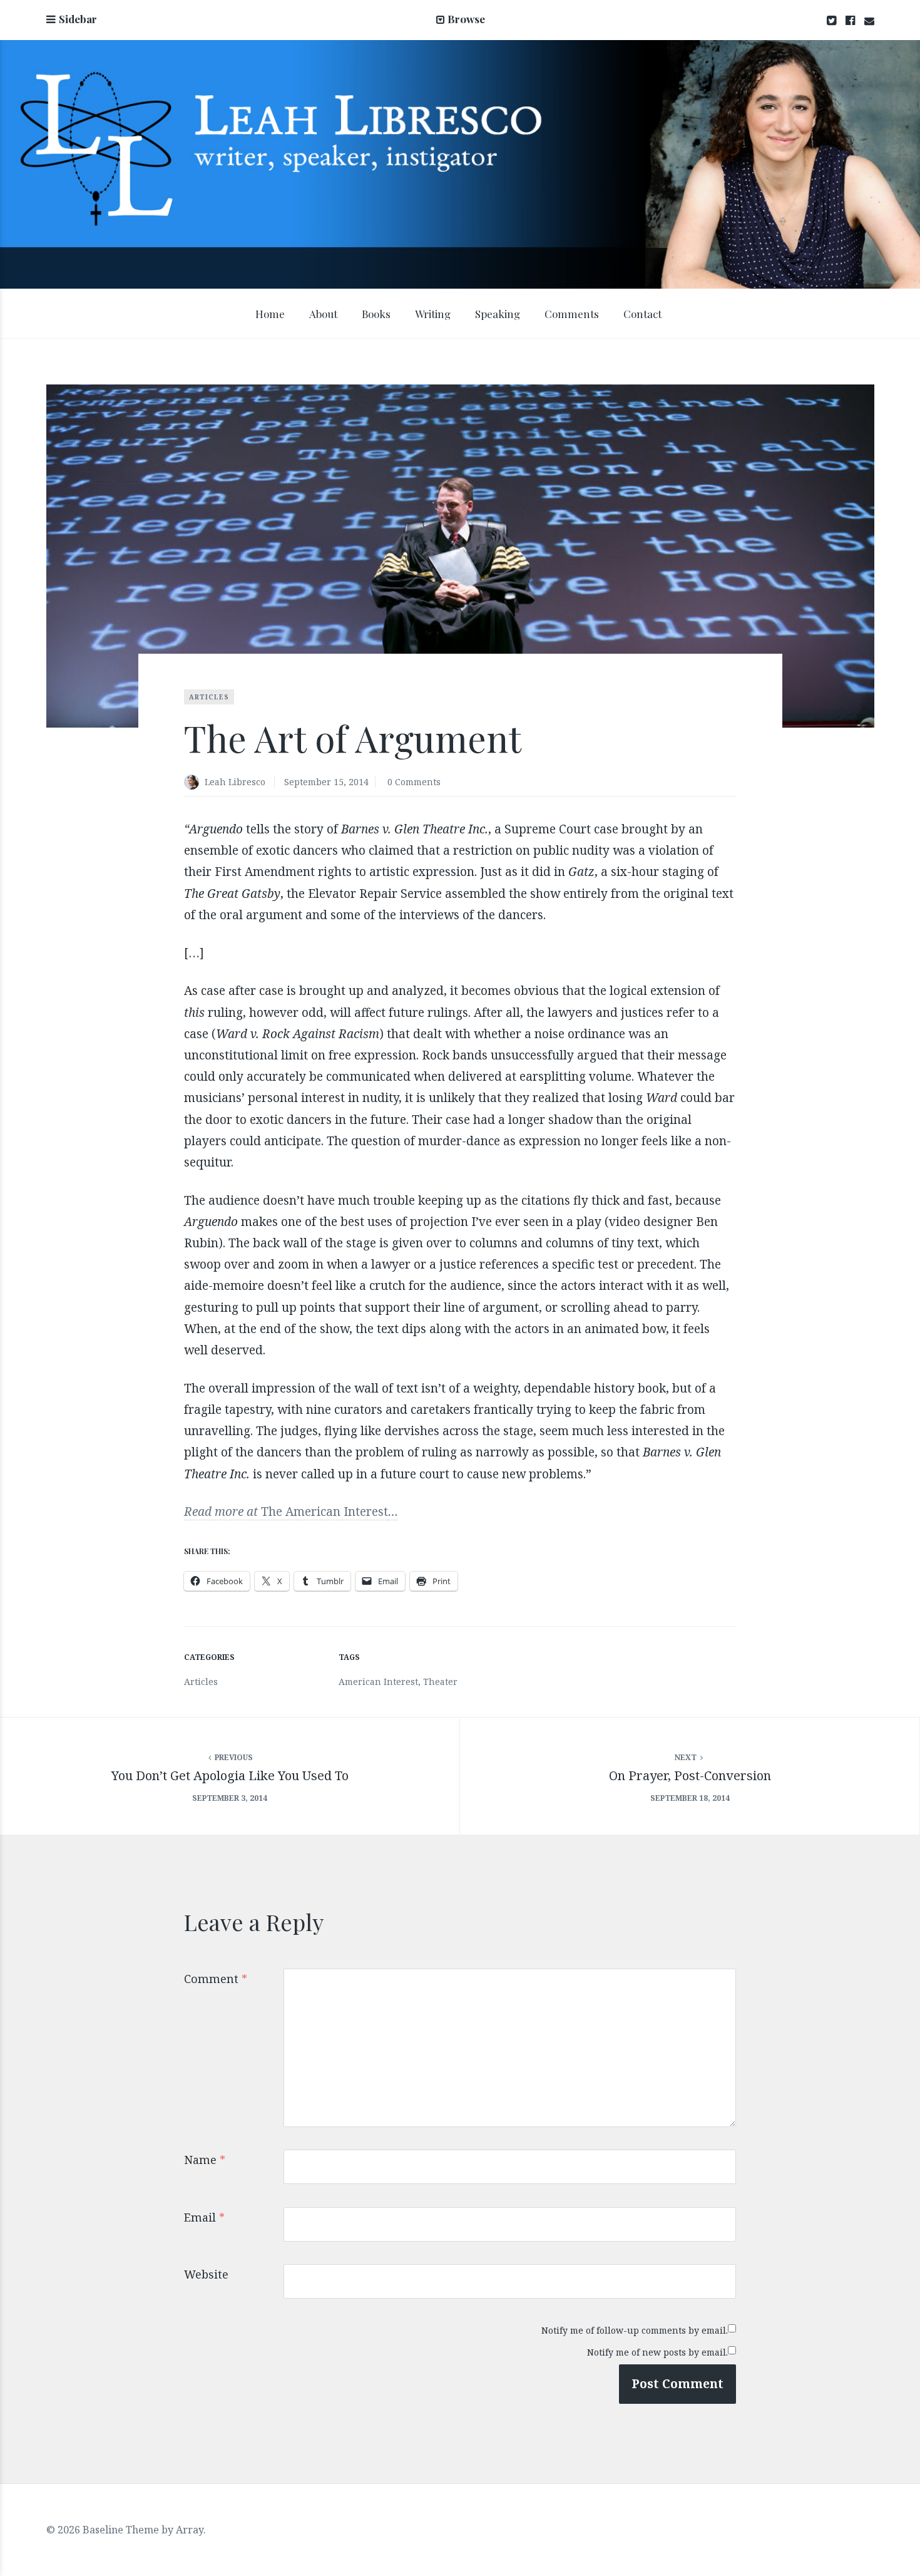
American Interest (378, 1682)
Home (270, 314)
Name (205, 2160)
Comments (572, 314)
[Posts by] (194, 783)
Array (190, 2530)
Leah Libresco (235, 782)
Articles (209, 697)
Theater (440, 1682)
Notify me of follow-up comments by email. (635, 2330)
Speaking (498, 314)
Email (204, 2217)
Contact (642, 314)
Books (376, 314)
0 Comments (414, 782)
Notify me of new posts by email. (657, 2352)
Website (206, 2274)
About (323, 314)
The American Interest (325, 1512)
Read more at (222, 1512)
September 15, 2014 (326, 782)
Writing (433, 314)
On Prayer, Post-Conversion (690, 1775)
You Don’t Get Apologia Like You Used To (230, 1775)
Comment (216, 1979)
